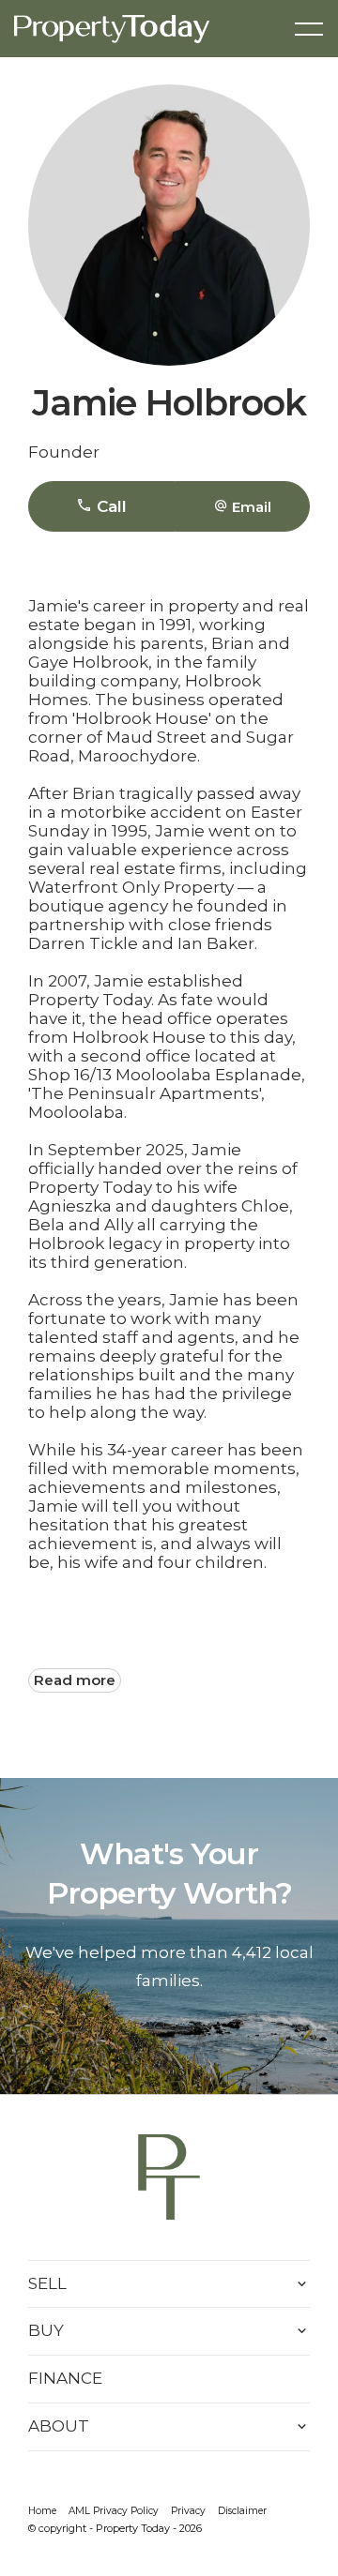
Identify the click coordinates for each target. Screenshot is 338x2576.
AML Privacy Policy (114, 2511)
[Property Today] (112, 27)
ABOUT (59, 2426)
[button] (243, 506)
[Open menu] (309, 29)
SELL (47, 2283)
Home (42, 2511)
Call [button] (109, 506)
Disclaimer (242, 2511)
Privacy (188, 2511)
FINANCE (65, 2378)
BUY (46, 2330)
